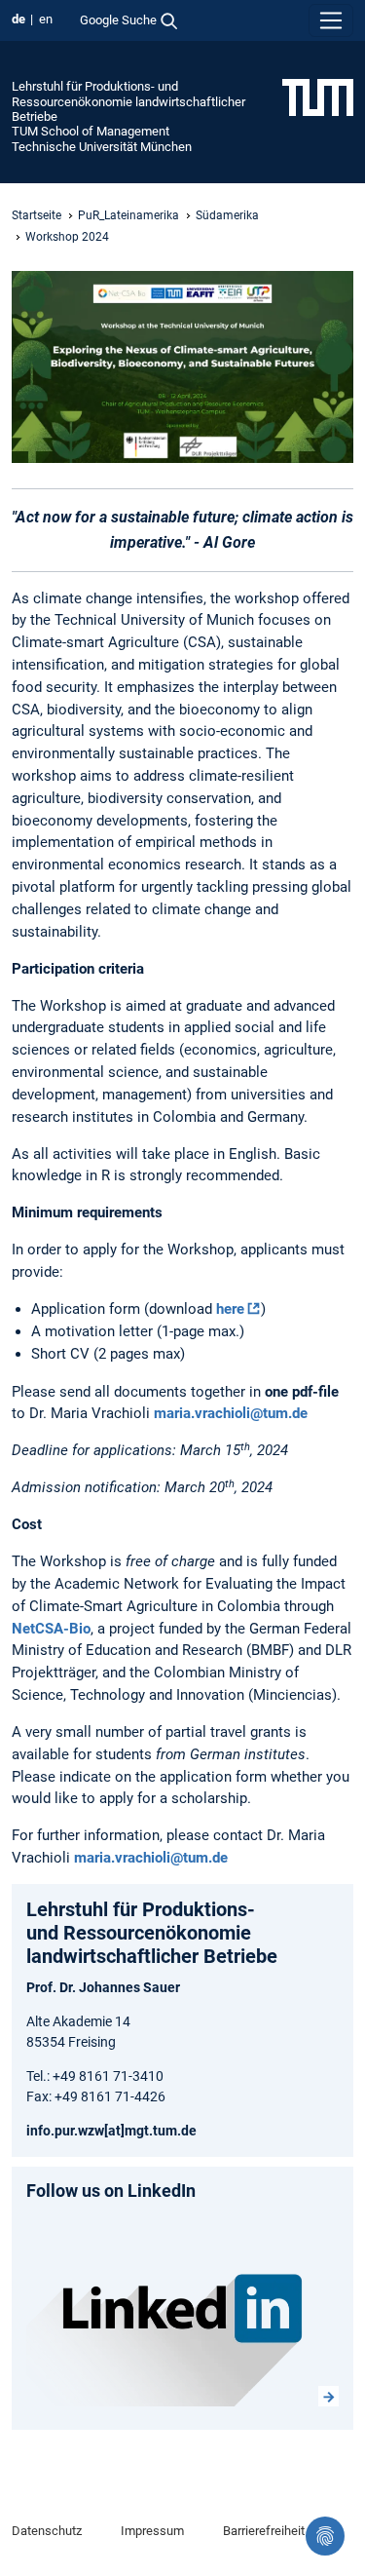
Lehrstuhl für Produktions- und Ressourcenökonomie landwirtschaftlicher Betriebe (128, 101)
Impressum (152, 2531)
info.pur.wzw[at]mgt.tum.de (111, 2131)
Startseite (36, 215)
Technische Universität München (102, 147)
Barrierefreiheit (264, 2531)
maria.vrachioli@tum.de (231, 1413)
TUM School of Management (91, 131)
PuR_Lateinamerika (128, 215)
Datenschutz (47, 2531)
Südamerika (227, 215)
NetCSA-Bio (51, 1629)
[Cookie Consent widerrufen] (325, 2536)
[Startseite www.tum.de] (318, 96)
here (230, 1309)
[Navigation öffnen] (331, 20)
